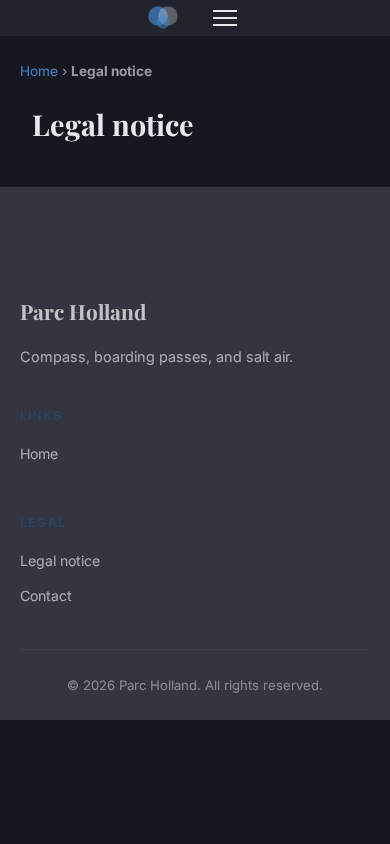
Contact (46, 595)
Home (39, 71)
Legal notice (60, 560)
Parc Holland (83, 311)
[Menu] (225, 18)
